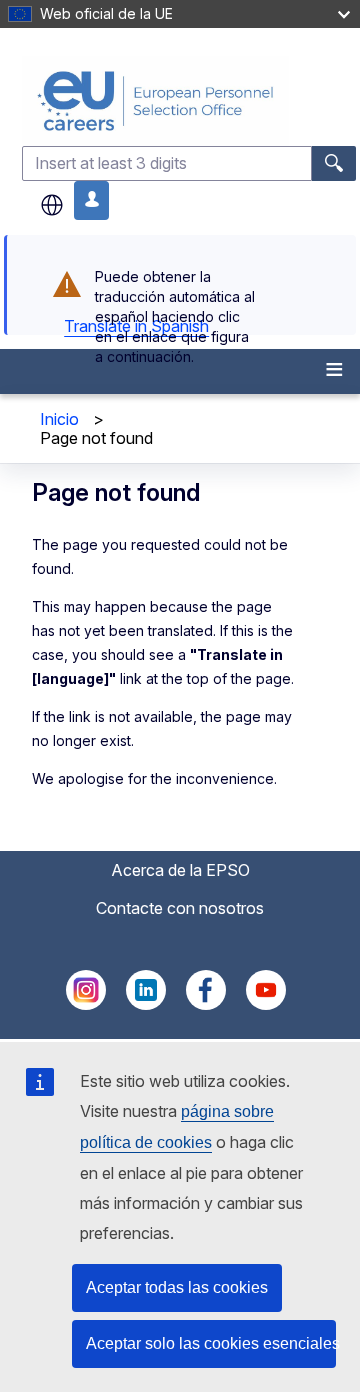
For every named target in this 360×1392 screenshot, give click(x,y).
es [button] (52, 205)
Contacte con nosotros (180, 908)
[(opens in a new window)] (86, 1004)
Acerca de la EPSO (180, 870)
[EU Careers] (189, 100)
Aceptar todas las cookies (177, 1287)
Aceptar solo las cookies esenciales (211, 1343)
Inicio (59, 419)
